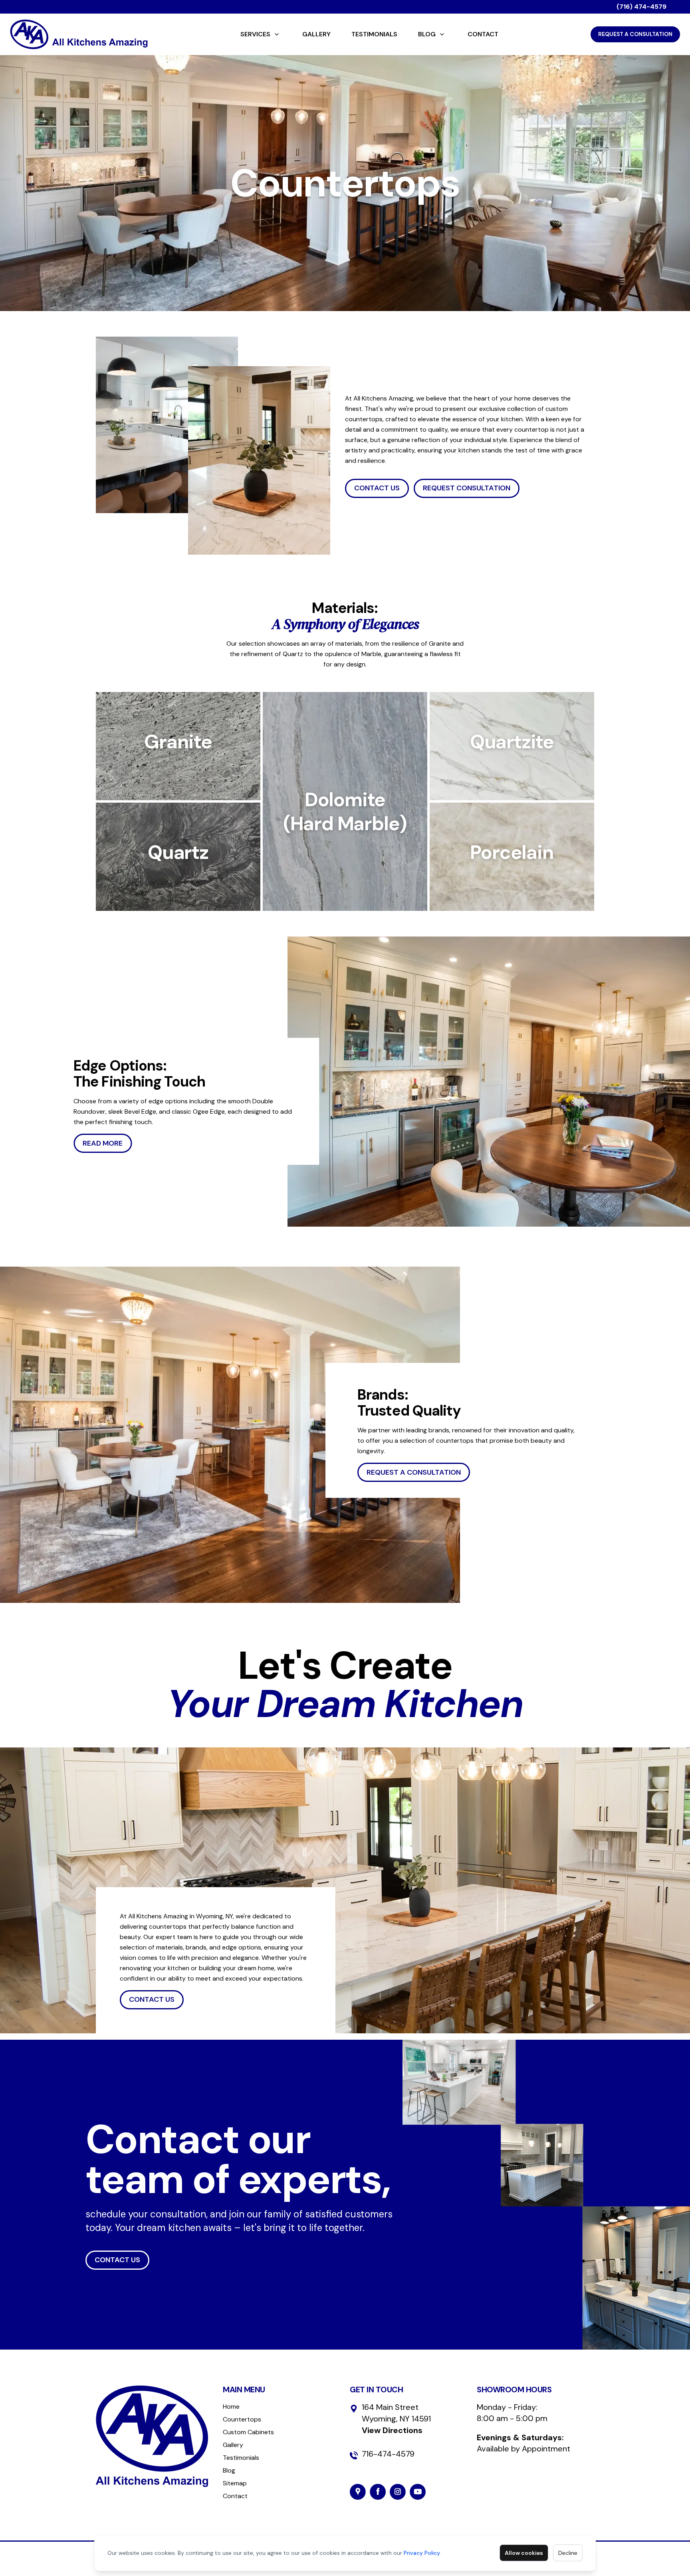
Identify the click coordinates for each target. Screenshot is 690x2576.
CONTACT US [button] (152, 1999)
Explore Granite (178, 778)
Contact (483, 34)
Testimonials (374, 34)
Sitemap (235, 2483)
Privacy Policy (422, 2553)
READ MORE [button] (103, 1143)
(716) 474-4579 (641, 7)
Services (255, 34)
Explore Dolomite (345, 848)
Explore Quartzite (512, 778)
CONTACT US (377, 488)
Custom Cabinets (248, 2432)
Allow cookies (524, 2553)
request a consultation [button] (414, 1472)
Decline (568, 2553)
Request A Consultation (635, 34)
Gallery (316, 34)
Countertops (242, 2419)
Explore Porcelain (512, 889)
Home (231, 2406)
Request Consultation (467, 488)
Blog (427, 34)
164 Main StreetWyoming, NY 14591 (396, 2419)
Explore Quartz (178, 889)
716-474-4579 (388, 2454)
